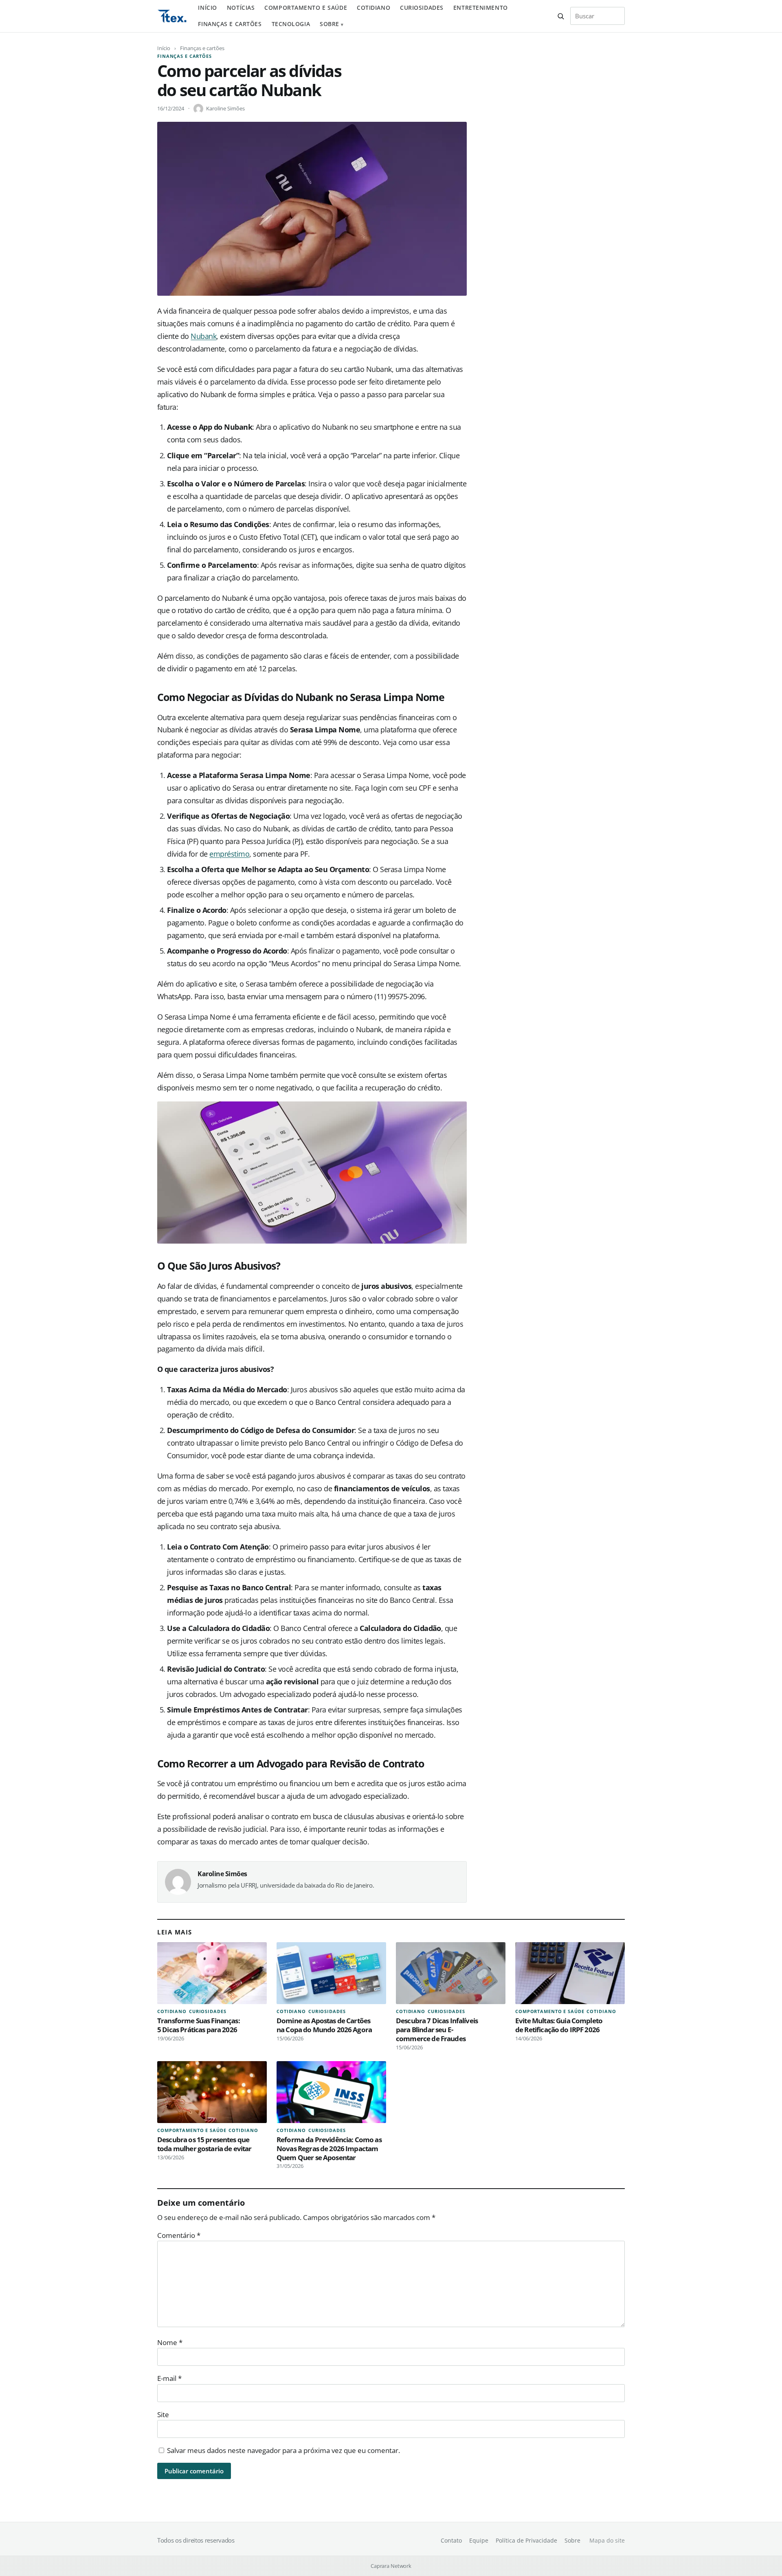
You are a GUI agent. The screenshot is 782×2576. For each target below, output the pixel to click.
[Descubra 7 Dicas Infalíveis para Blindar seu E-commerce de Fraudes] (451, 1973)
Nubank (203, 336)
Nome (170, 2342)
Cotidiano (373, 8)
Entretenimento (481, 8)
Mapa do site (607, 2540)
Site (163, 2414)
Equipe (479, 2540)
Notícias (241, 8)
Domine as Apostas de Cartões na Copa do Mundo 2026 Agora (324, 2025)
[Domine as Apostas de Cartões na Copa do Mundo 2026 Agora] (331, 1973)
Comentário (179, 2235)
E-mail (169, 2378)
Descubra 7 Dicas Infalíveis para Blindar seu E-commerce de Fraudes (437, 2030)
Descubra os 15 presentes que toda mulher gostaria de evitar (204, 2144)
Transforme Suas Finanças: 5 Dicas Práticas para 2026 (199, 2025)
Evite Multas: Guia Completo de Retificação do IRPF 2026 (559, 2025)
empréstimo (229, 854)
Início (207, 8)
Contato (451, 2540)
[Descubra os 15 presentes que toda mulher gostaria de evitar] (212, 2092)
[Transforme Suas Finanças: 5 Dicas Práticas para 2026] (212, 1973)
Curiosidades (422, 8)
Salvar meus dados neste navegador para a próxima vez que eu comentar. (283, 2450)
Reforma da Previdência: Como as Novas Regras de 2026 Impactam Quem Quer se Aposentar (329, 2148)
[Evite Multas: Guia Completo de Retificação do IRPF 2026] (570, 1973)
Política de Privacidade (526, 2540)
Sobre (329, 24)
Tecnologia (291, 24)
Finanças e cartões (230, 24)
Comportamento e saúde (306, 8)
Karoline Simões (225, 108)
